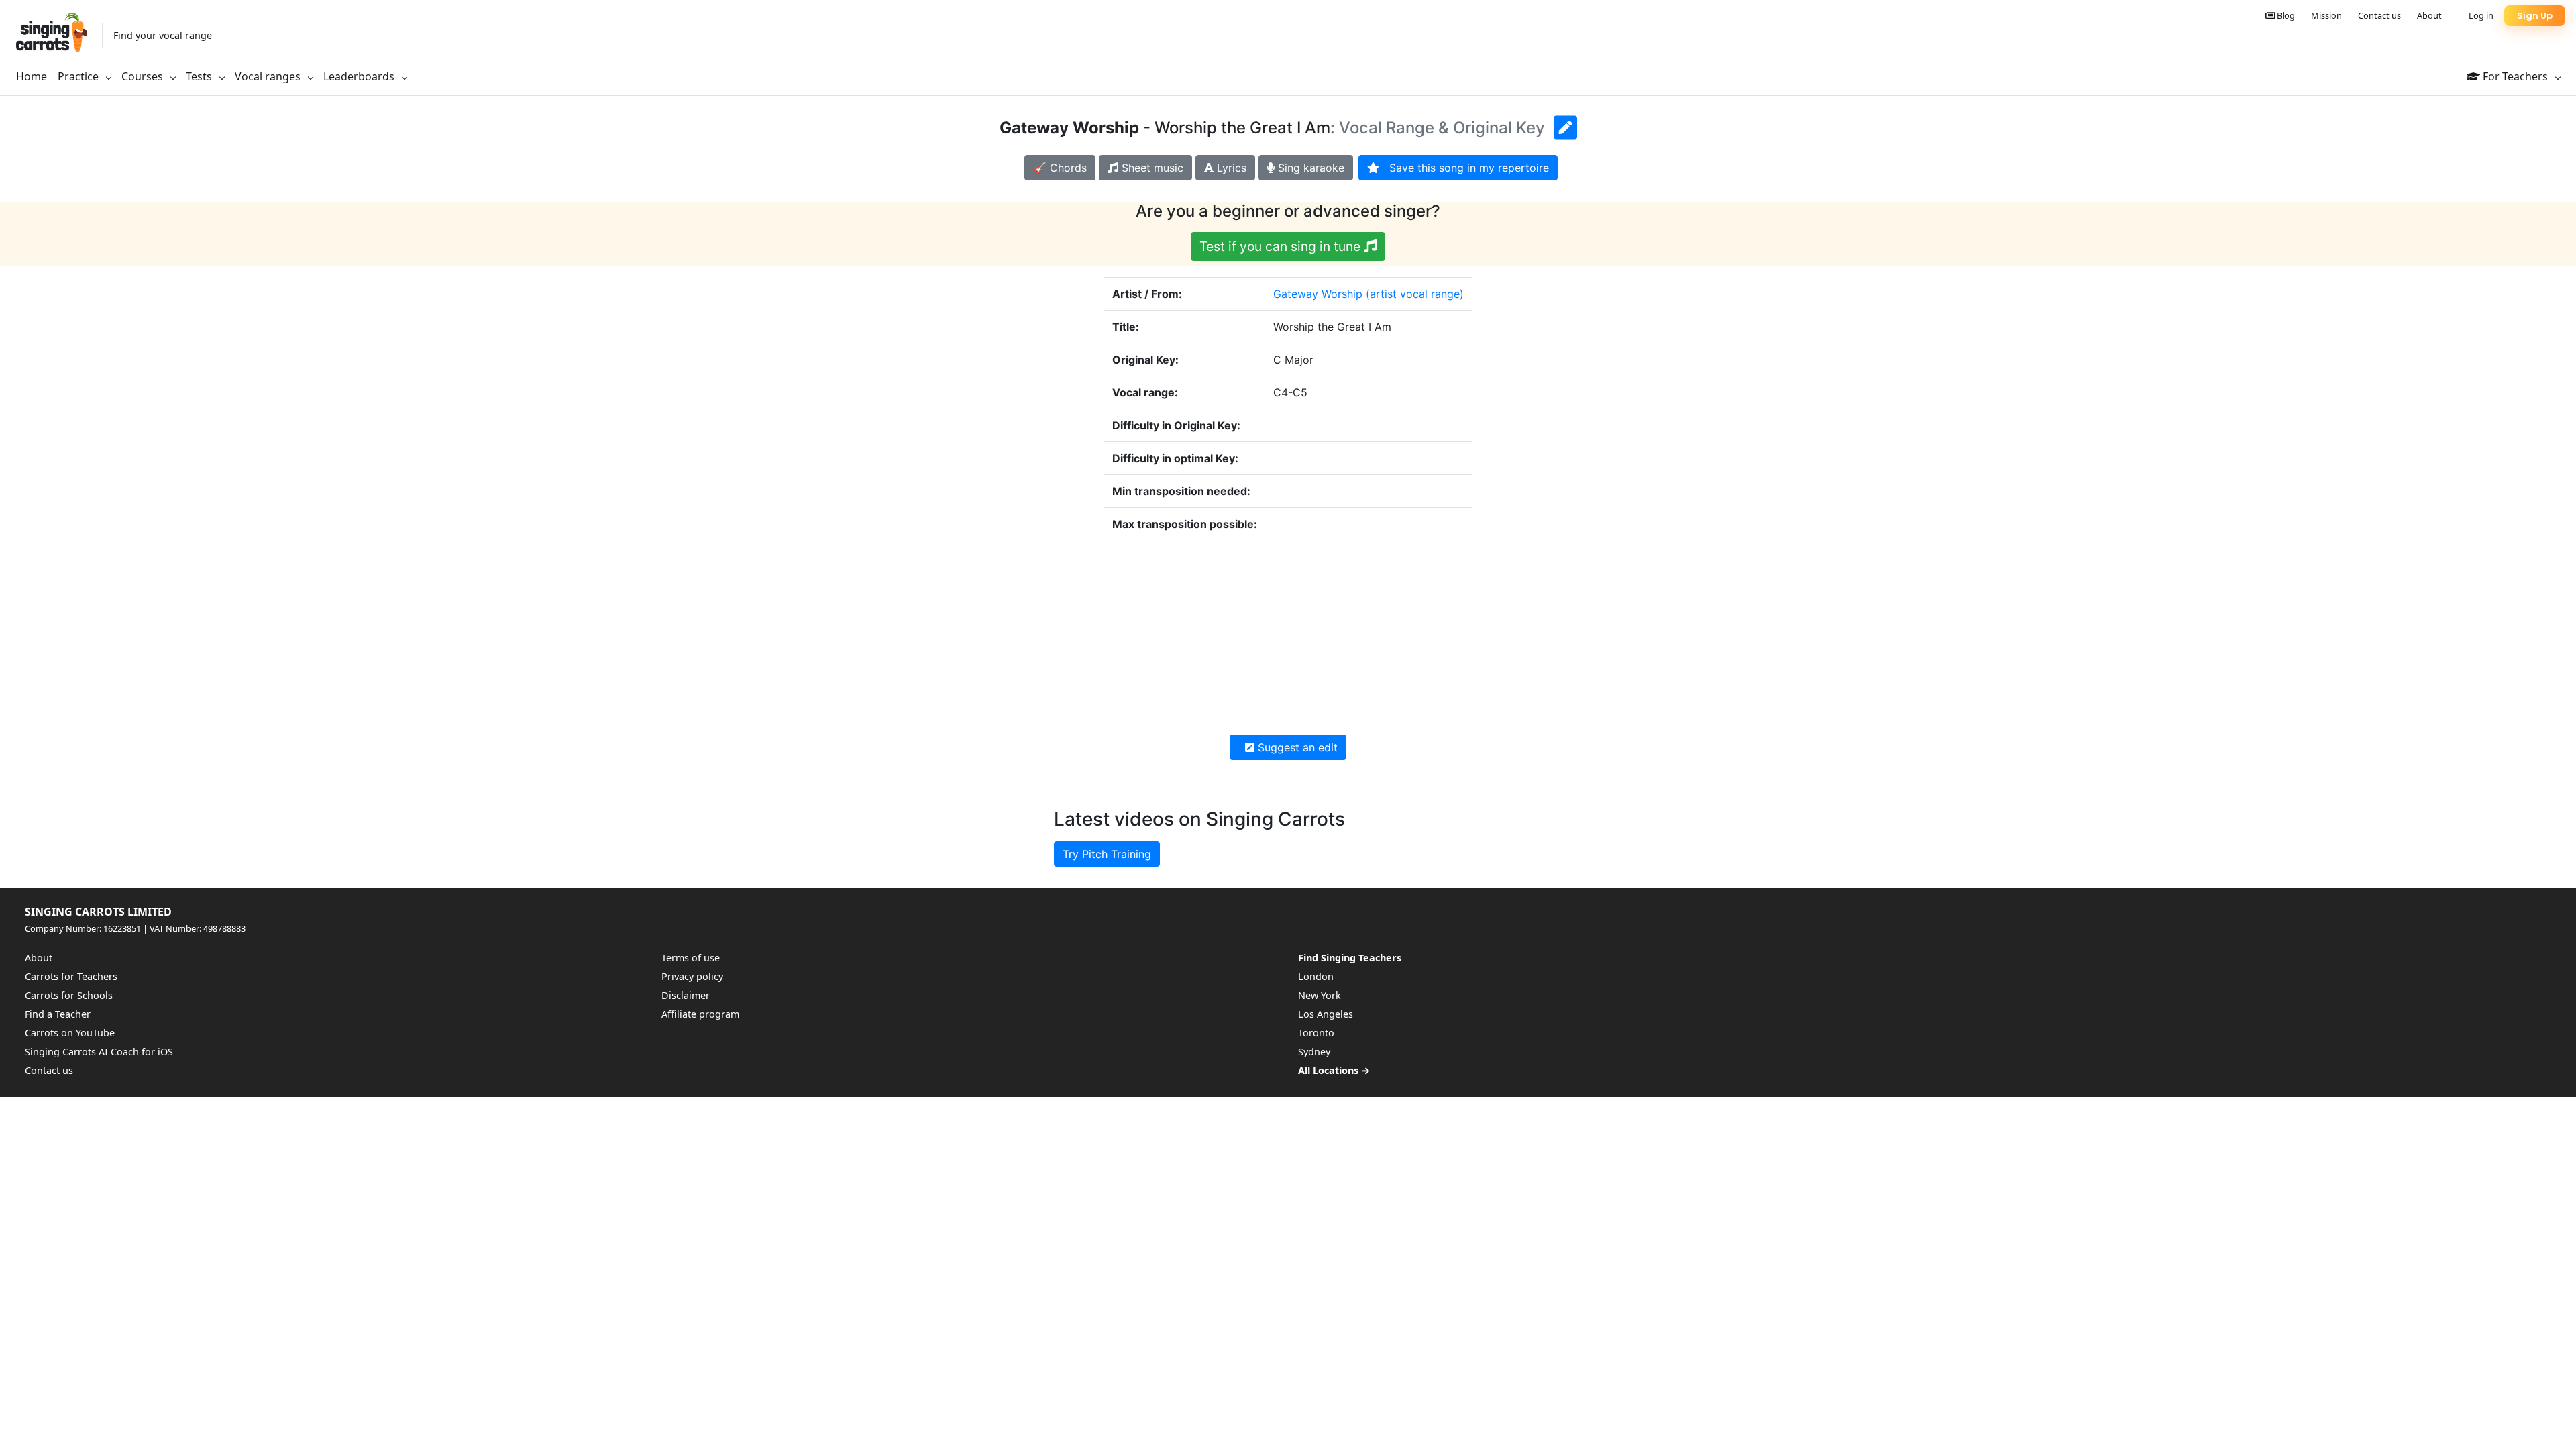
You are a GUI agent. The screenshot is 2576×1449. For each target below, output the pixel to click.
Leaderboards (360, 76)
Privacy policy (692, 976)
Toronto (1316, 1033)
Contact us (2379, 15)
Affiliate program (700, 1014)
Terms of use (691, 958)
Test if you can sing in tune (1282, 246)
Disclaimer (686, 995)
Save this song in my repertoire (1464, 168)
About (2429, 15)
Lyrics (1230, 168)
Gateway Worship (1318, 294)
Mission (2326, 15)
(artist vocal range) (1415, 294)
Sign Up (2535, 16)
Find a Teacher (58, 1014)
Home (32, 76)
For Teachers (2515, 76)
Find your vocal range (163, 35)
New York (1320, 995)
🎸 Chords (1060, 168)
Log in (2481, 15)
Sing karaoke (1309, 168)
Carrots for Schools (69, 995)
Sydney (1314, 1052)
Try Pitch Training (1107, 854)
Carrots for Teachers (71, 976)
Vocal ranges (269, 76)
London (1316, 976)
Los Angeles (1326, 1014)
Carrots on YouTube (70, 1033)
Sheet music (1151, 168)
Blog (2285, 15)
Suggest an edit (1296, 747)
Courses (144, 76)
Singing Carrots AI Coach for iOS (99, 1052)
